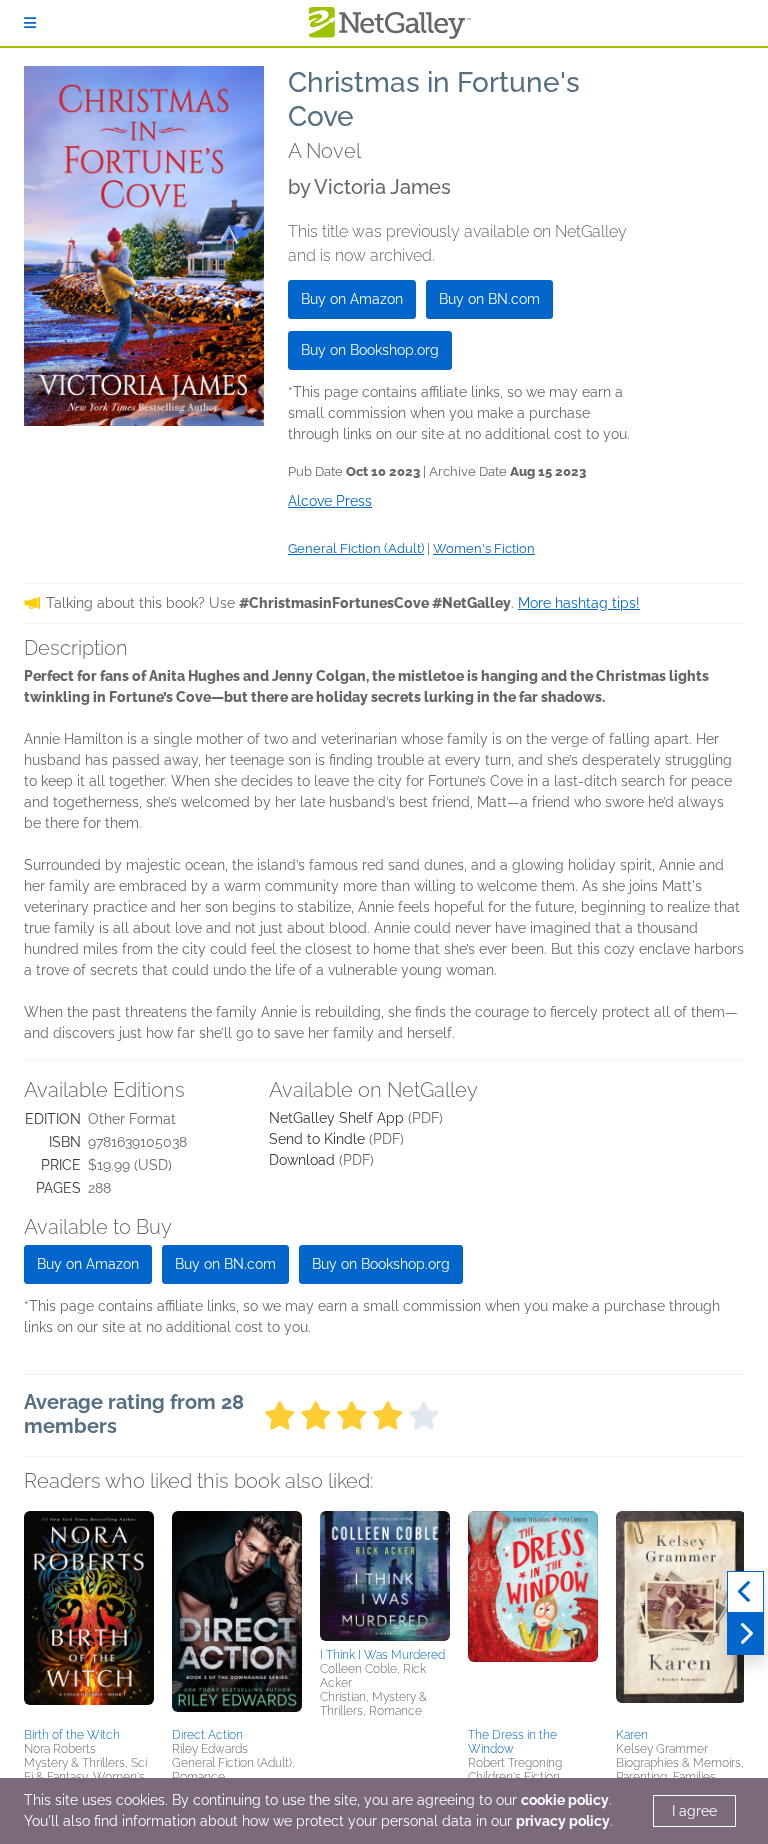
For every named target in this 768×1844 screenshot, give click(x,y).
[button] (89, 1616)
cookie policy (565, 1800)
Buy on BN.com (489, 299)
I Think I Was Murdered (382, 1655)
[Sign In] (30, 23)
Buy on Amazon (352, 299)
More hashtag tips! (579, 603)
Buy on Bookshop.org (370, 350)
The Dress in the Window (512, 1742)
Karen (632, 1735)
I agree (694, 1811)
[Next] (745, 1634)
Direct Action (207, 1735)
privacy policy (563, 1821)
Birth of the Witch (72, 1735)
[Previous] (745, 1592)
